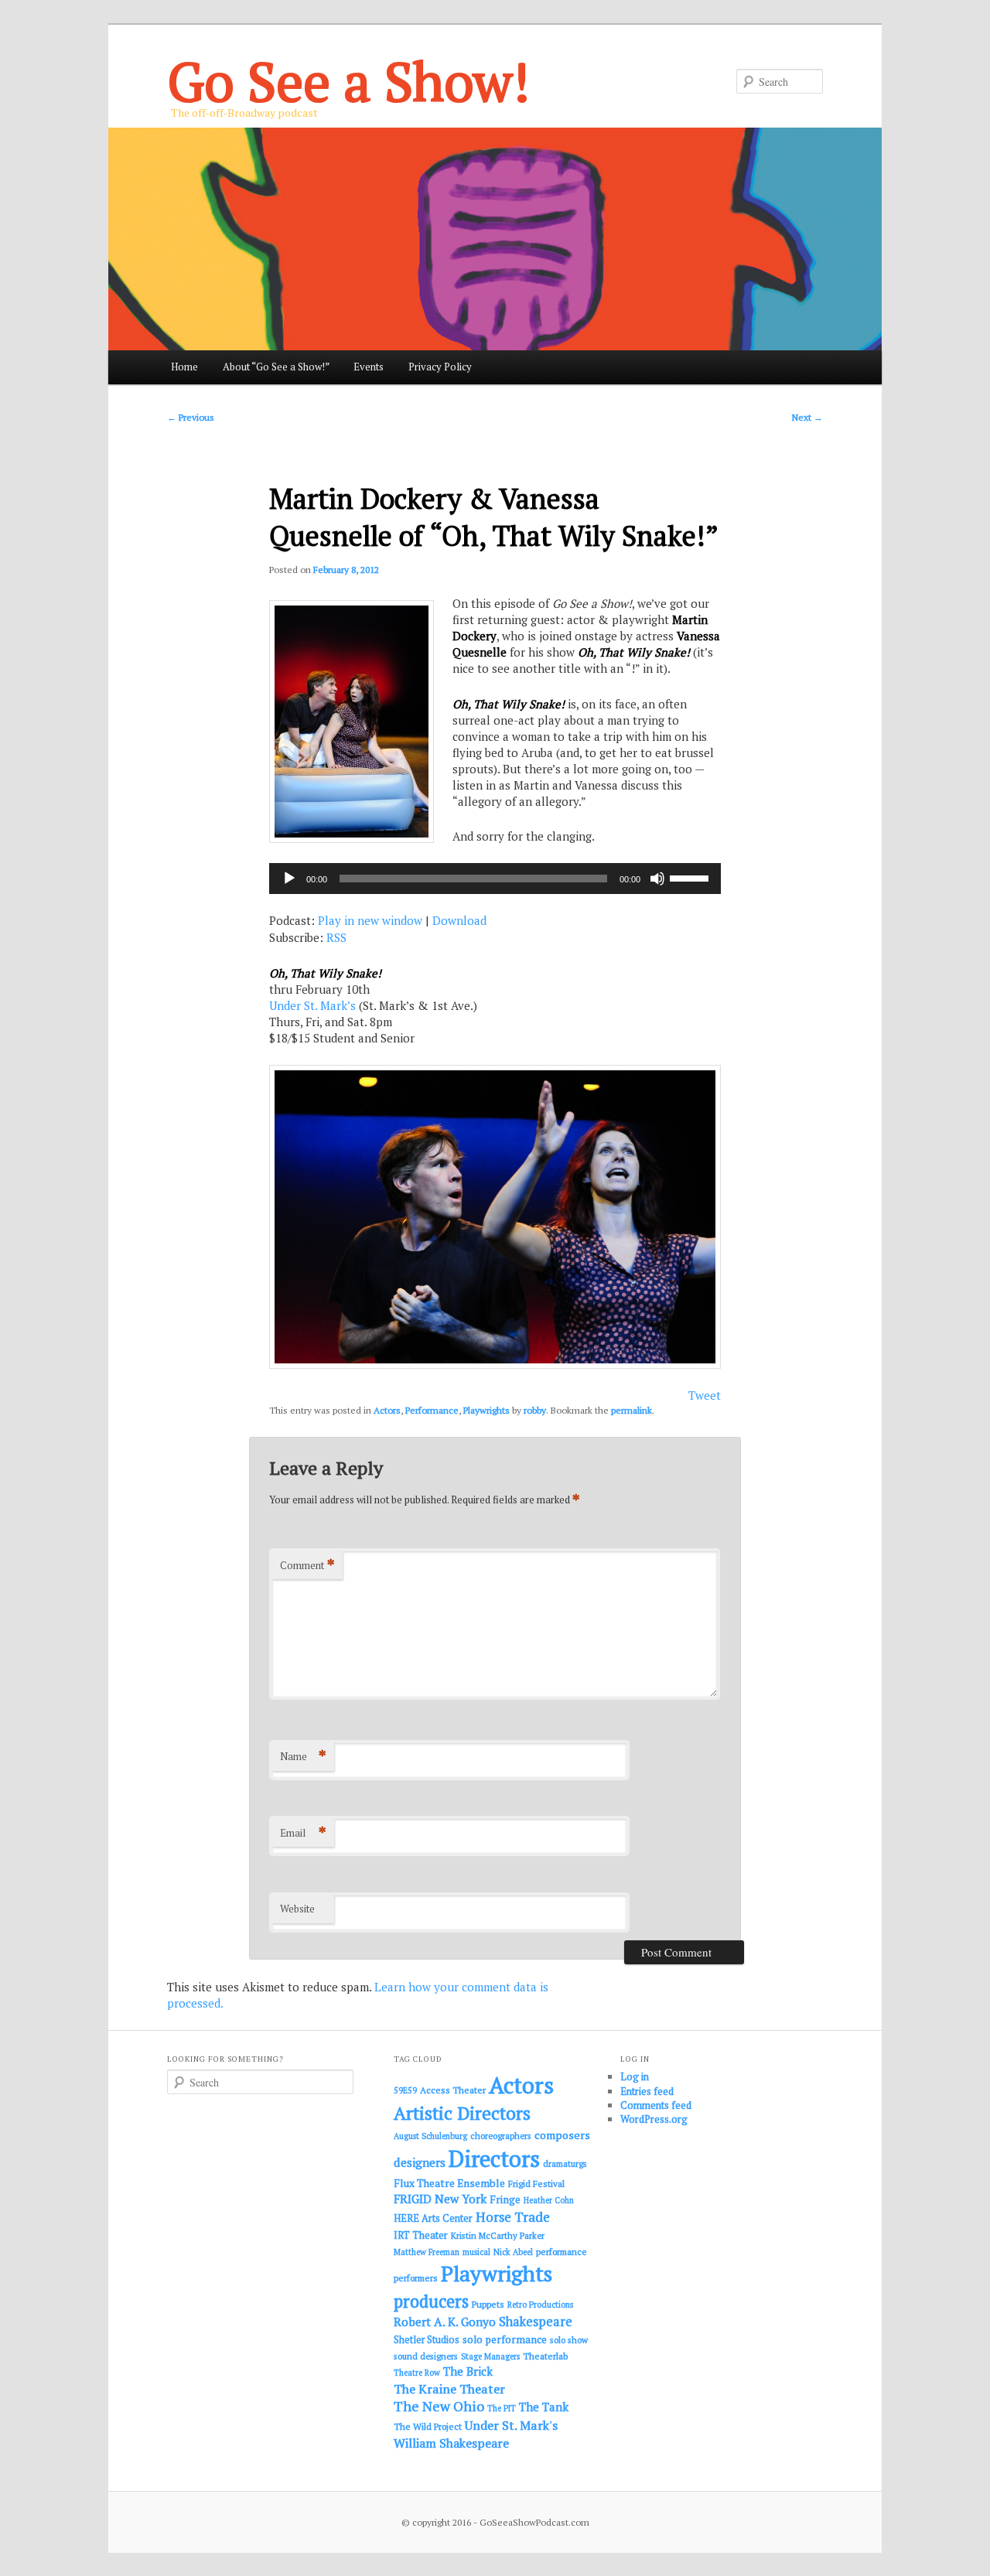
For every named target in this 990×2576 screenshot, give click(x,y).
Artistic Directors (462, 2113)
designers (420, 2162)
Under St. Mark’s (312, 1005)
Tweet (705, 1395)
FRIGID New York (440, 2199)
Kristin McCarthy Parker (498, 2235)
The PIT (502, 2408)
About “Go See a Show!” (276, 367)
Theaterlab (545, 2356)
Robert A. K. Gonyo (445, 2322)
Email (303, 1832)
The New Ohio (439, 2406)
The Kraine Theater (449, 2389)
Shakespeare (536, 2322)
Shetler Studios (427, 2340)
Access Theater (453, 2090)
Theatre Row (417, 2373)
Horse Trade (513, 2217)
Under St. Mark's (511, 2425)
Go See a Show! (348, 81)
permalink (632, 1410)
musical (476, 2252)
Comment (307, 1565)
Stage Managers (490, 2356)
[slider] (691, 877)
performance (562, 2252)
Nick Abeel (513, 2252)
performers (416, 2278)
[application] (495, 879)
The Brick (468, 2371)
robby (535, 1410)
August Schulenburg (430, 2136)
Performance (432, 1410)
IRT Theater (421, 2235)
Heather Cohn (549, 2200)
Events (369, 367)
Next (807, 417)
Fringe (505, 2199)
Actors (387, 1410)
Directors (494, 2158)
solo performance (505, 2339)
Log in (635, 2076)
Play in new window (370, 920)
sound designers (426, 2356)
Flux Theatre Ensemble (449, 2183)
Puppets (488, 2304)
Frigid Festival (536, 2184)
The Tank (544, 2407)
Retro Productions (540, 2305)
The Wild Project (428, 2426)
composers (562, 2135)
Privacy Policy (440, 367)
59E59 (405, 2090)
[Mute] (657, 879)
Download (459, 920)
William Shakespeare (451, 2443)
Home (184, 367)
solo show (569, 2340)
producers (431, 2301)
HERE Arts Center (433, 2218)
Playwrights (486, 1410)
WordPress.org (654, 2119)
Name (303, 1756)
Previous (191, 417)
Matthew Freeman (427, 2252)
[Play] (289, 879)
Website (297, 1909)
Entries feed (647, 2091)
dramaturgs (565, 2163)
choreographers (501, 2136)
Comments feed (656, 2105)
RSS (336, 937)
